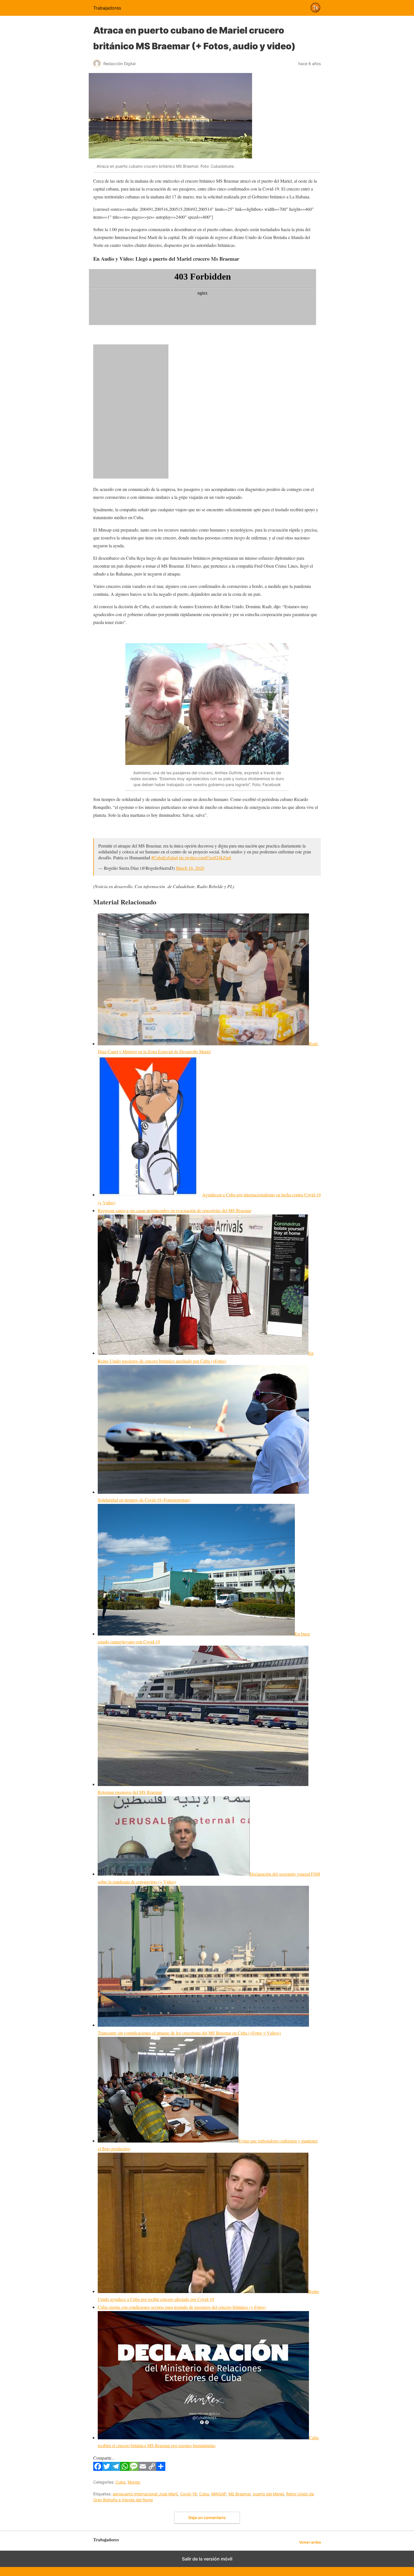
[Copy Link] (152, 2469)
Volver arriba (310, 2542)
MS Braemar (240, 2494)
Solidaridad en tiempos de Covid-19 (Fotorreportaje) (144, 1500)
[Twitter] (107, 2469)
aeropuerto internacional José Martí (145, 2494)
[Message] (134, 2469)
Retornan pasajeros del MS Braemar (130, 1792)
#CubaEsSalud (164, 857)
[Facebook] (98, 2469)
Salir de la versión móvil (207, 2559)
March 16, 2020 (190, 868)
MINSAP (219, 2494)
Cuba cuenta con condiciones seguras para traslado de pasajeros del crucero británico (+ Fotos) (182, 2307)
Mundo (134, 2482)
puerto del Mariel (268, 2494)
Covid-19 (188, 2494)
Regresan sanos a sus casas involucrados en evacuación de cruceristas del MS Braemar (174, 1210)
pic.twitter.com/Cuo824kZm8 (205, 857)
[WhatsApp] (125, 2469)
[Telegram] (116, 2469)
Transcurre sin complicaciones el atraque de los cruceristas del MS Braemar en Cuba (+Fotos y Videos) (189, 2033)
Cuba (120, 2482)
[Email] (143, 2469)
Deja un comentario (207, 2518)
